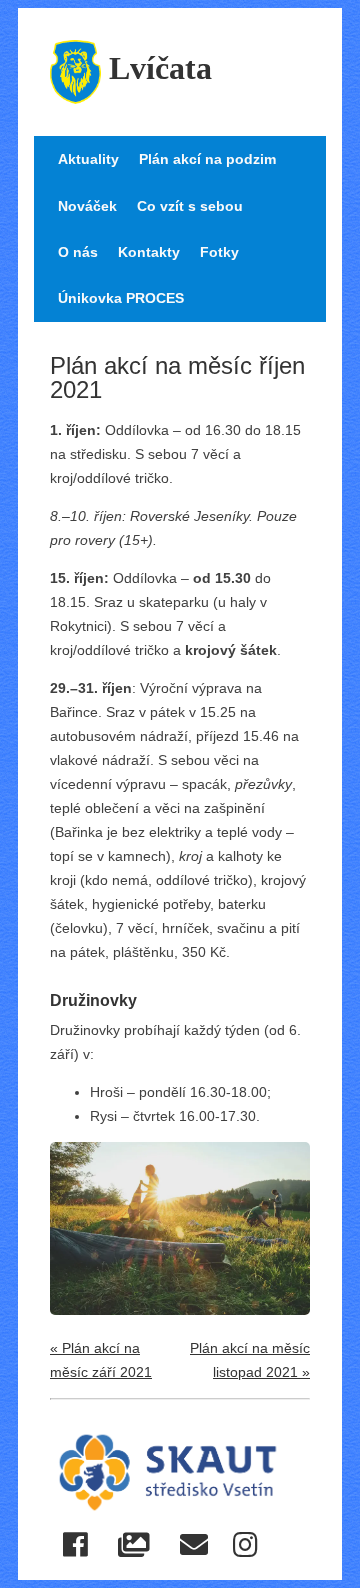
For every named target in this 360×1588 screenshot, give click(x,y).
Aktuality (88, 159)
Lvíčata (160, 68)
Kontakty (149, 252)
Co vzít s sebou (190, 206)
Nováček (87, 206)
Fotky (219, 252)
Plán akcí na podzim (207, 159)
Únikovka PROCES (121, 298)
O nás (78, 252)
